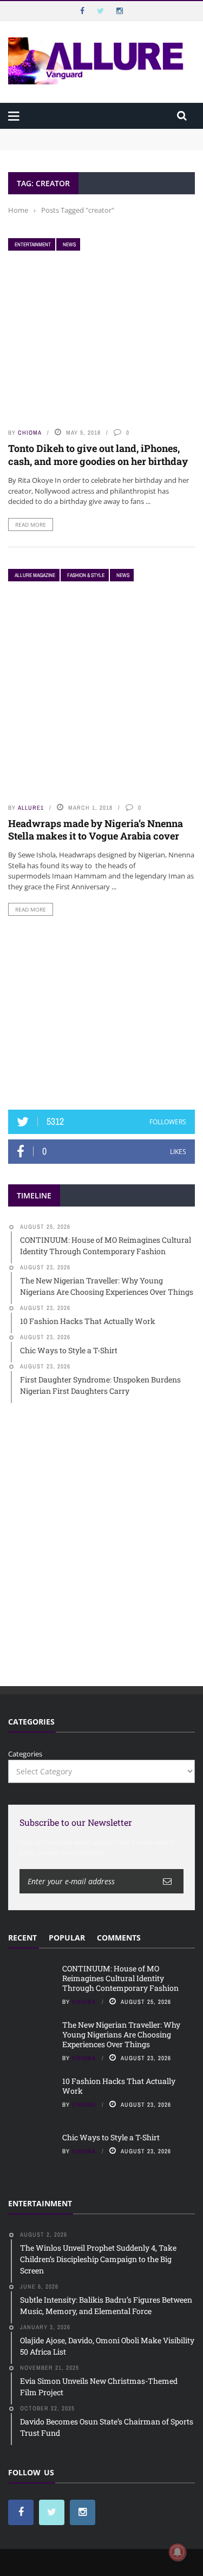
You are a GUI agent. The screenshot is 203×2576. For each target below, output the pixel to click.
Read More (31, 525)
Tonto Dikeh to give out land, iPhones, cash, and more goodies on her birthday (98, 454)
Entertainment (33, 244)
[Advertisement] (102, 1013)
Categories (25, 1754)
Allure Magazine (35, 575)
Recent (22, 1938)
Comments (119, 1938)
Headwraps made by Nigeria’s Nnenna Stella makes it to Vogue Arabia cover (96, 830)
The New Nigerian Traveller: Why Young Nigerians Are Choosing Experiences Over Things (121, 2034)
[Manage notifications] (178, 2552)
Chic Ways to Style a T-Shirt (111, 2137)
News (69, 244)
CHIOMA (30, 432)
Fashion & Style (86, 575)
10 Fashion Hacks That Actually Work (119, 2086)
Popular (67, 1938)
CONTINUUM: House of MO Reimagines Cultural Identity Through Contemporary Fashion (89, 139)
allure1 (31, 808)
